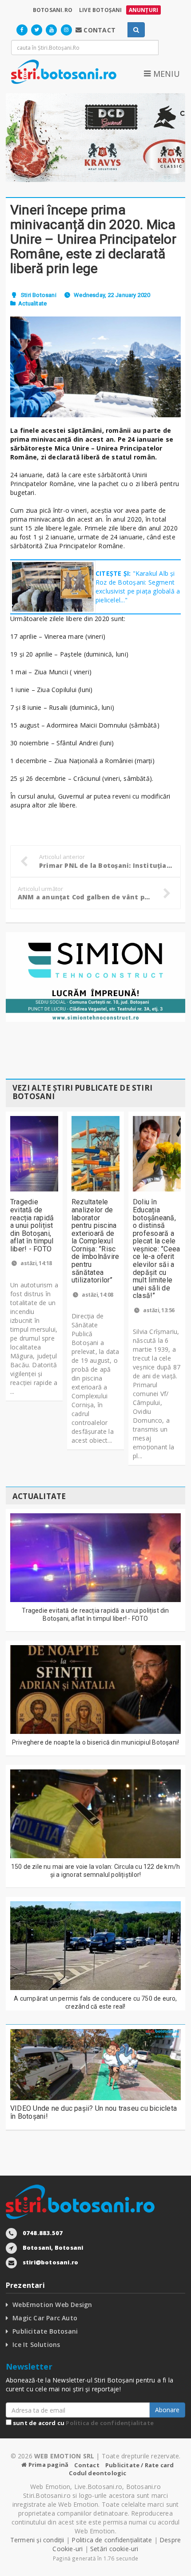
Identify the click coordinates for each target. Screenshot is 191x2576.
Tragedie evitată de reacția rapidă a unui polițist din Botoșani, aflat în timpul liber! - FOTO (32, 1225)
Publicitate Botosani (45, 2331)
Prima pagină (48, 2465)
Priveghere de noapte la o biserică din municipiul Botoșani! (95, 1742)
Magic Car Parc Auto (45, 2318)
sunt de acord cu (83, 2423)
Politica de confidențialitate (110, 2423)
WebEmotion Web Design (52, 2305)
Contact (87, 2465)
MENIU (165, 74)
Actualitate (32, 303)
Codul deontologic (97, 2473)
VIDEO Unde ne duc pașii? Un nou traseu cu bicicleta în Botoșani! (94, 2112)
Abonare (167, 2410)
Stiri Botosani (39, 295)
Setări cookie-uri (114, 2549)
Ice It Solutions (36, 2345)
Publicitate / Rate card (140, 2465)
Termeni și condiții (37, 2540)
